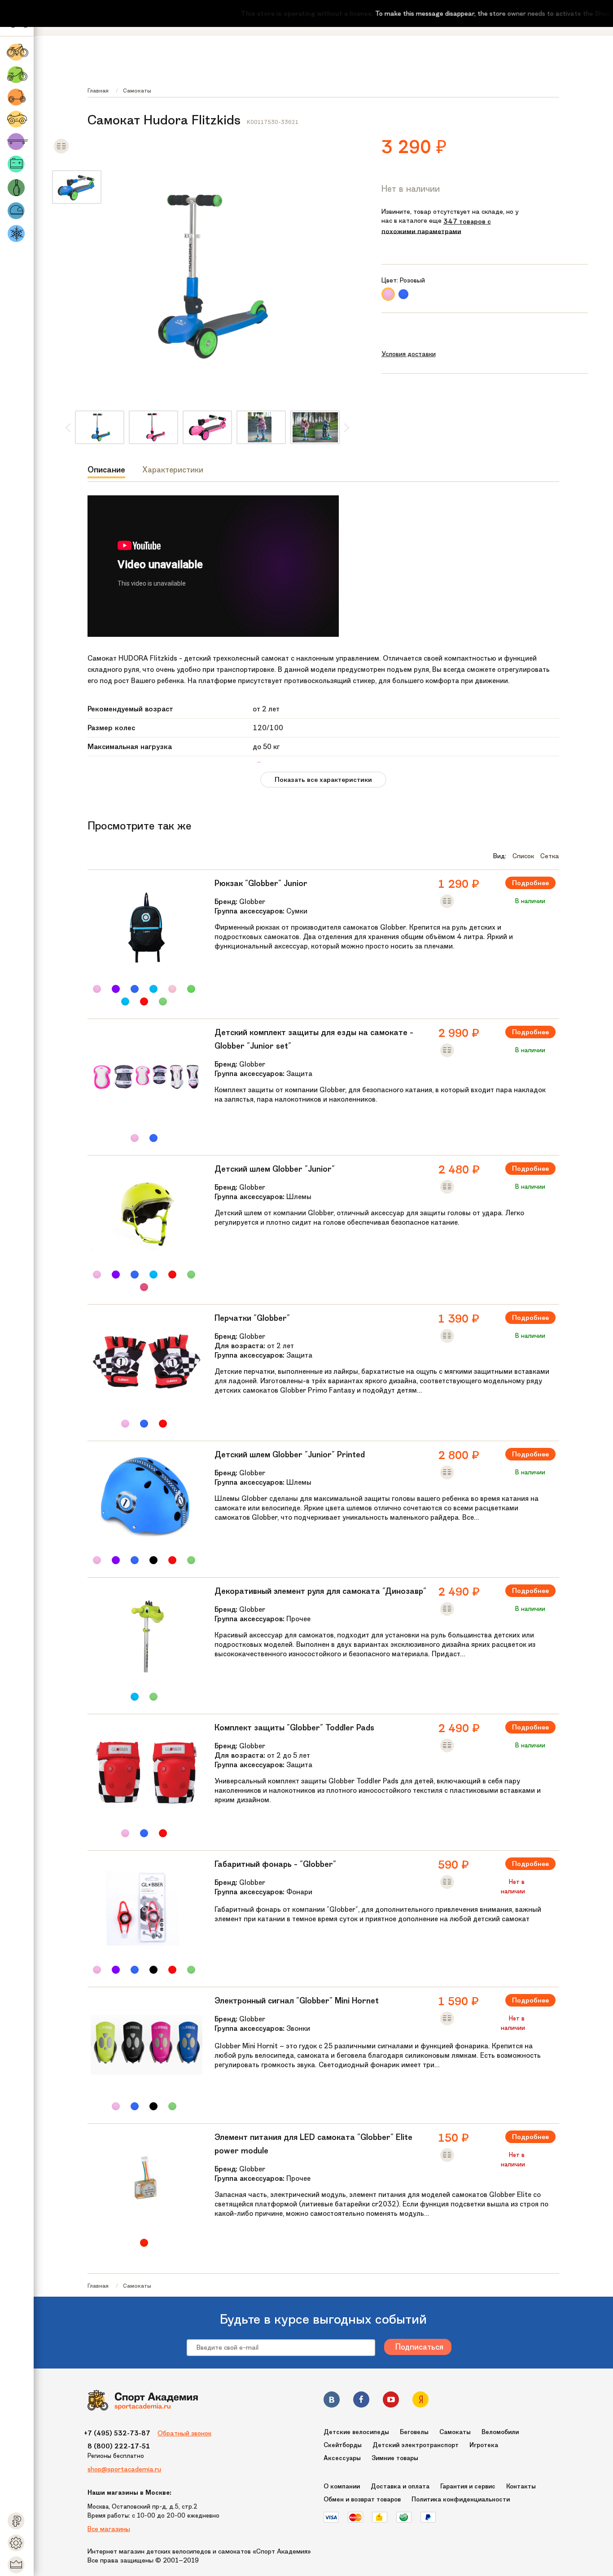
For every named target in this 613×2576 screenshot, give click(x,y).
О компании (342, 2486)
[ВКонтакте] (332, 2401)
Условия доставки (409, 354)
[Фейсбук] (361, 2401)
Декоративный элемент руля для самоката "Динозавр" (320, 1591)
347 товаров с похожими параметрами (436, 226)
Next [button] (346, 428)
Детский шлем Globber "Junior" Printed (290, 1455)
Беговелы (414, 2432)
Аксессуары (342, 2458)
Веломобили (500, 2432)
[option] (77, 190)
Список (523, 856)
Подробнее (530, 883)
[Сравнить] (61, 152)
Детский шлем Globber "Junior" (275, 1169)
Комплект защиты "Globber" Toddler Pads (294, 1728)
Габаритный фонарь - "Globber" (275, 1864)
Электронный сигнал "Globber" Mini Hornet (297, 2001)
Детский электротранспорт (416, 2445)
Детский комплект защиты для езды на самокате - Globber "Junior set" (314, 1039)
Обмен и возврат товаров (362, 2499)
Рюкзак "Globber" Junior (261, 883)
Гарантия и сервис (468, 2486)
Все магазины (109, 2529)
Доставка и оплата (400, 2486)
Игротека (484, 2445)
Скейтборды (343, 2445)
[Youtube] (391, 2401)
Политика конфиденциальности (461, 2499)
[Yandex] (420, 2401)
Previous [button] (68, 428)
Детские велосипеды (356, 2432)
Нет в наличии (411, 189)
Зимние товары (395, 2458)
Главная (98, 90)
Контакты (521, 2486)
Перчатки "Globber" (252, 1318)
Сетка (550, 856)
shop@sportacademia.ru (124, 2469)
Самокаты (137, 90)
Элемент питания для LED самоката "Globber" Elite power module (313, 2144)
